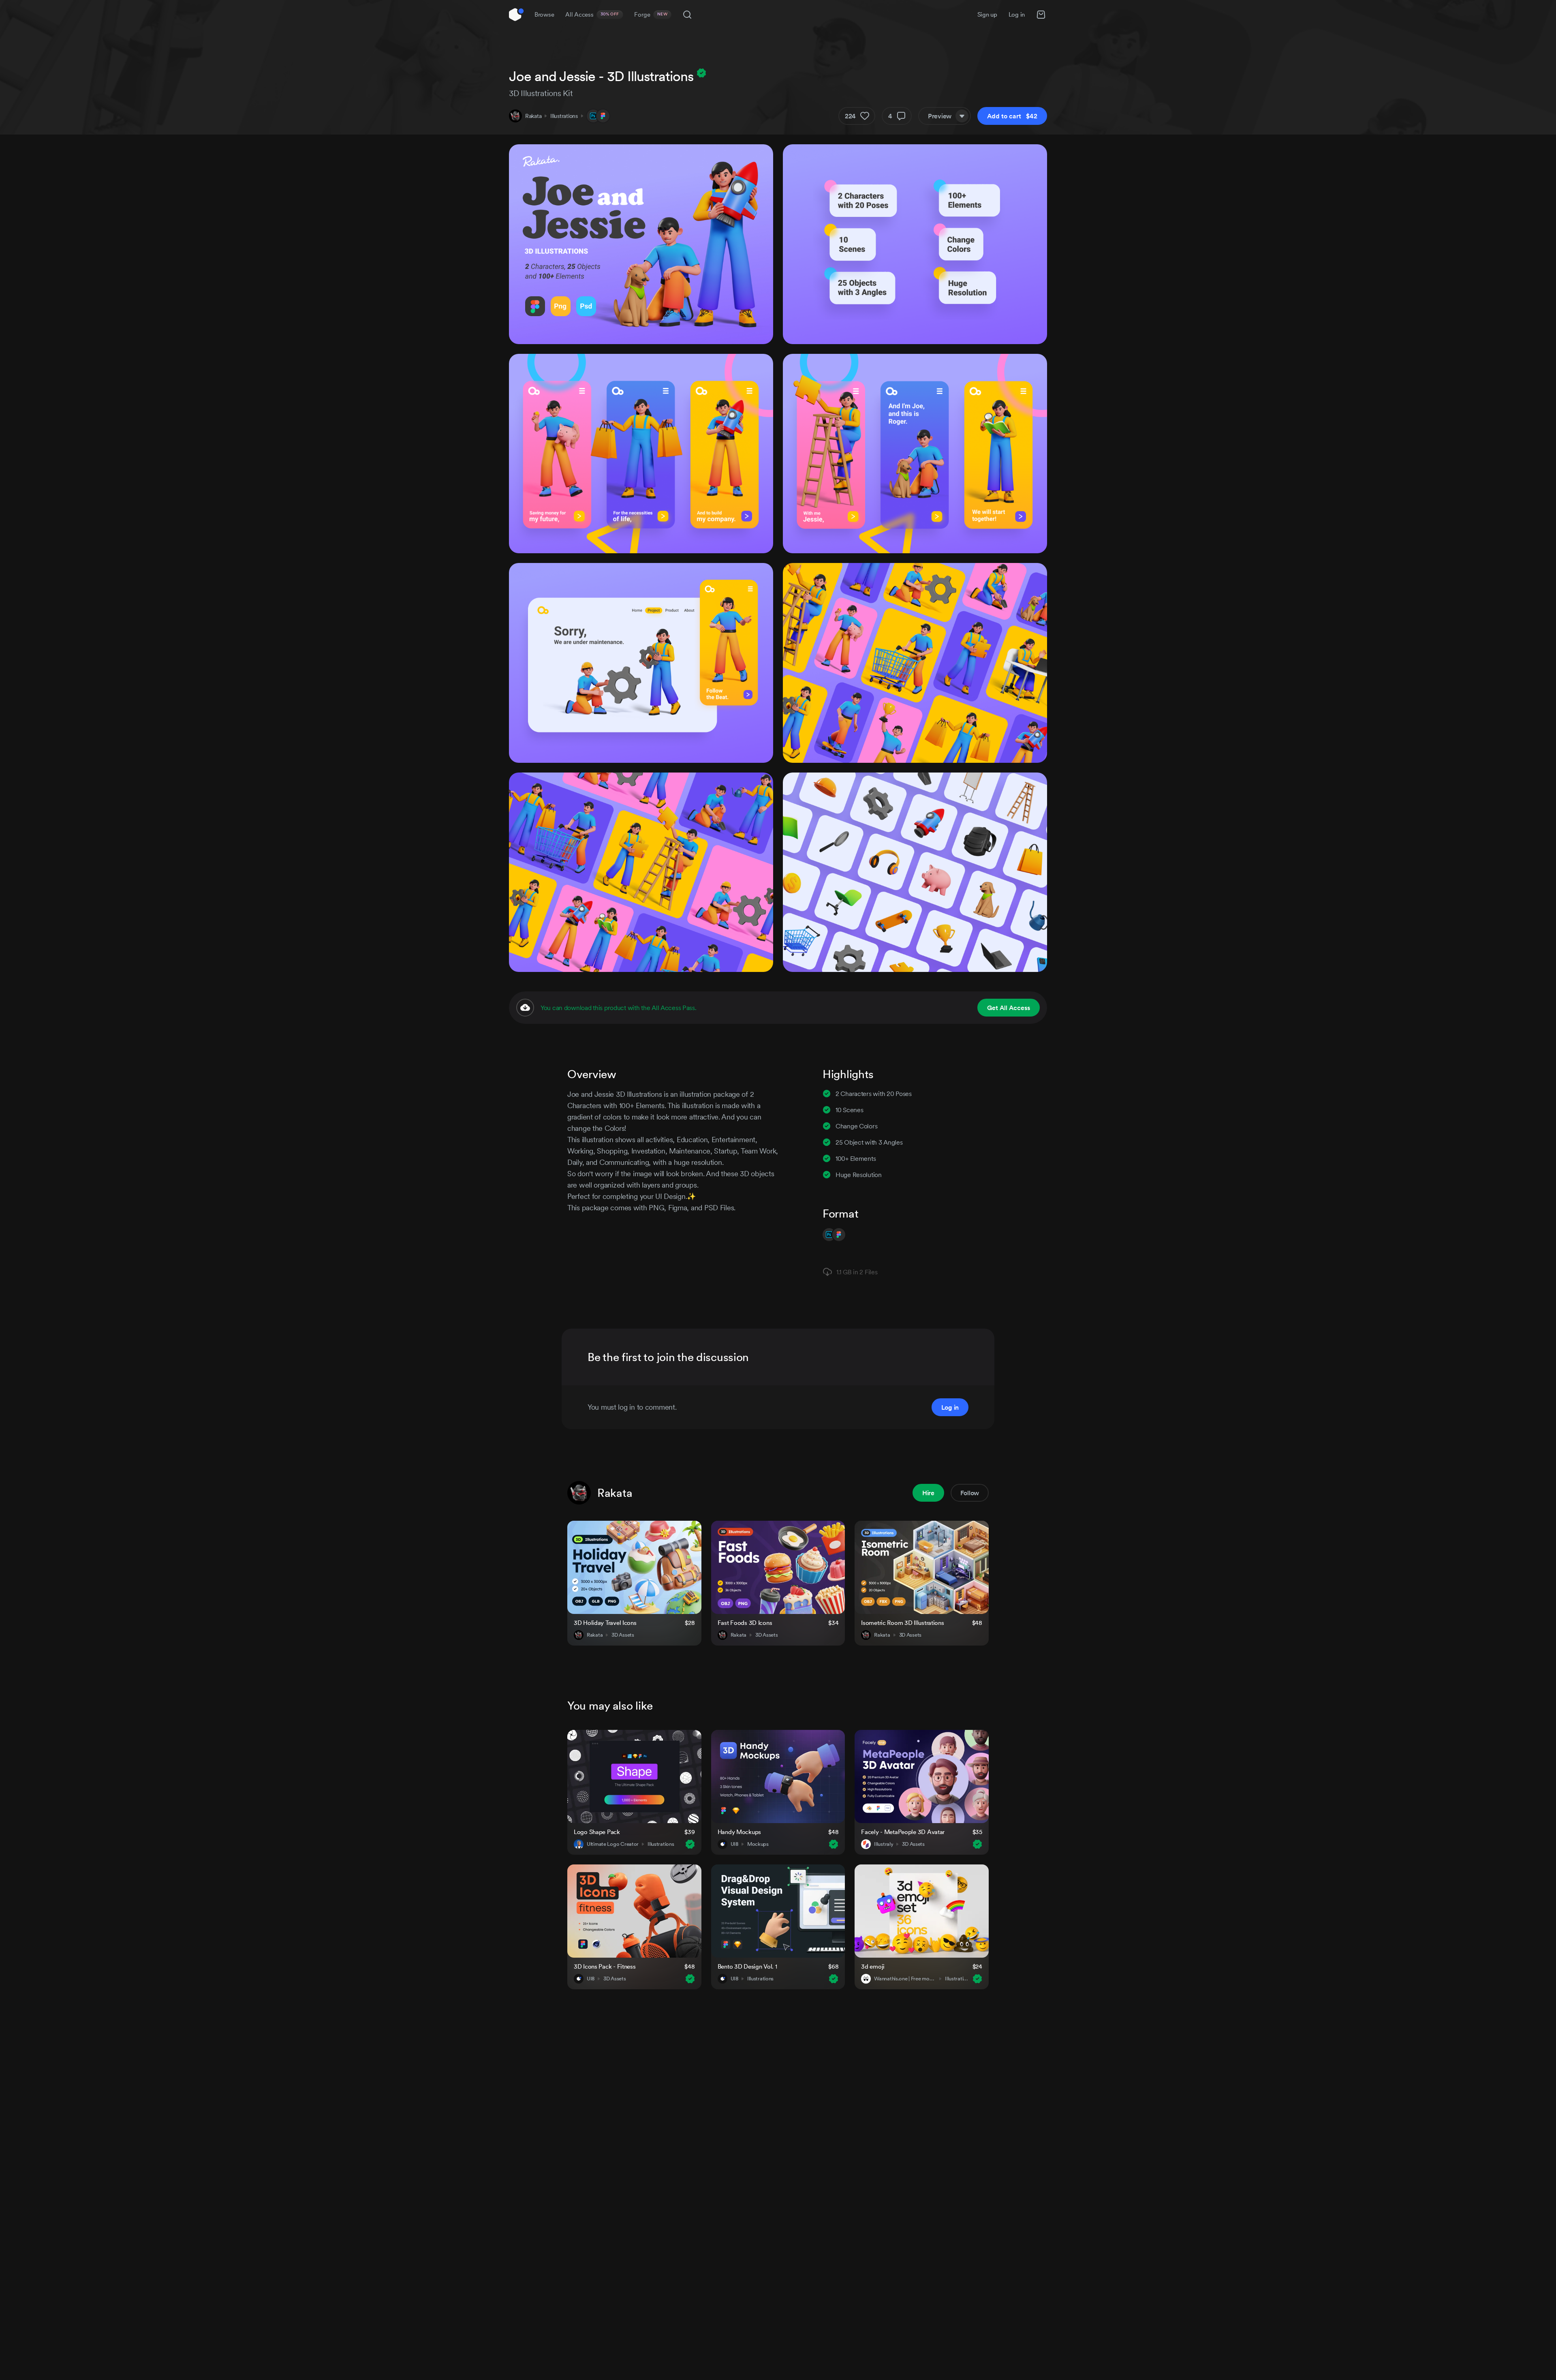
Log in (1017, 14)
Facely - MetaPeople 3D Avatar (903, 1832)
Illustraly (884, 1844)
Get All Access (1009, 1008)
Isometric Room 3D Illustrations (902, 1623)
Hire (928, 1493)
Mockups (758, 1844)
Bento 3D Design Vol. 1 (747, 1966)
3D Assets (623, 1635)
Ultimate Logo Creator (613, 1844)
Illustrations (564, 116)
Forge (651, 14)
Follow (970, 1493)
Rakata (533, 116)
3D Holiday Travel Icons (605, 1623)
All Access (592, 14)
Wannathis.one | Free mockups (905, 1979)
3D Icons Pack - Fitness (605, 1966)
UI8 (734, 1844)
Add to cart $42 (1012, 116)
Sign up (987, 14)
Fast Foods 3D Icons (745, 1623)
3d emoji (873, 1966)
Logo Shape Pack (597, 1832)
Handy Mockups (739, 1832)
